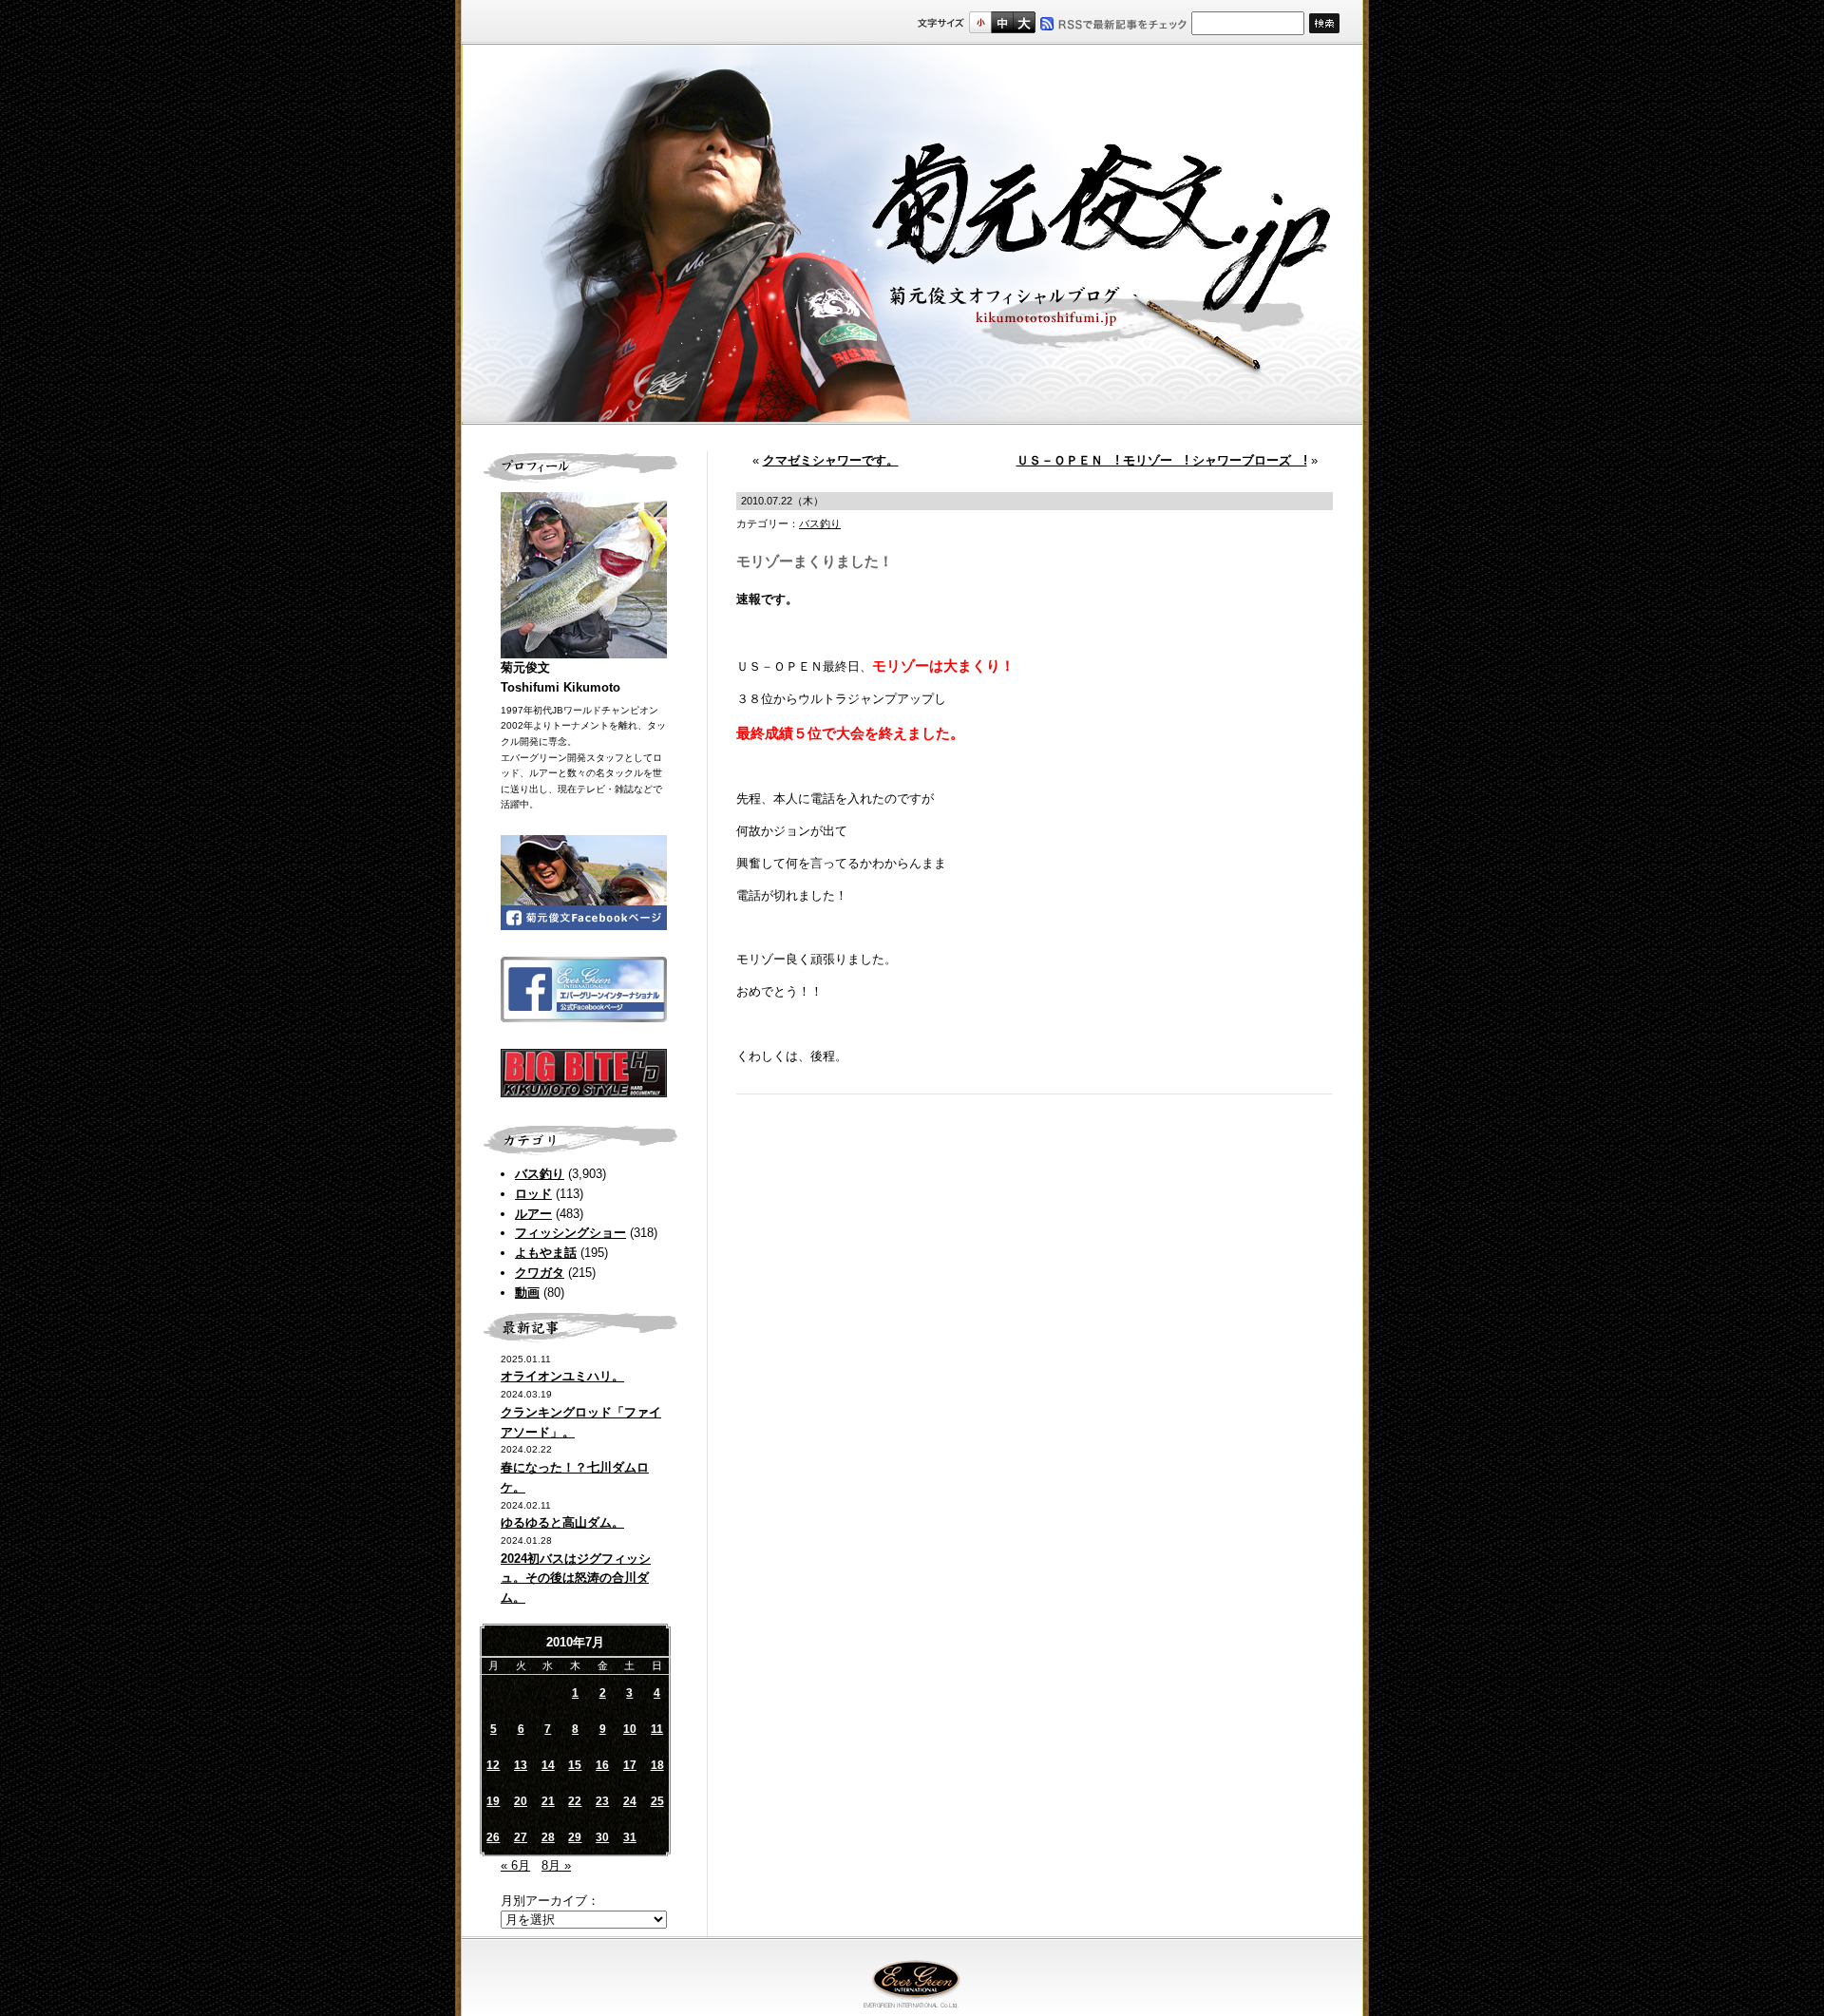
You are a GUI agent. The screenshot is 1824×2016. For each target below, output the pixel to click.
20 (521, 1801)
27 (521, 1837)
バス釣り (540, 1174)
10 (630, 1729)
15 (575, 1765)
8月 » (556, 1865)
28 (548, 1837)
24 (630, 1801)
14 (548, 1765)
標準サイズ (980, 22)
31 (630, 1837)
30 (602, 1837)
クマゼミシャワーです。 (831, 460)
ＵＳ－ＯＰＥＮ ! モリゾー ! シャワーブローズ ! (1162, 460)
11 (657, 1729)
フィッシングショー (570, 1233)
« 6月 (515, 1865)
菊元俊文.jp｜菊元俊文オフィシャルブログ (912, 235)
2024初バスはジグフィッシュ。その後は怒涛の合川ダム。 (576, 1579)
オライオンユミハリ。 (562, 1376)
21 (548, 1801)
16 (602, 1765)
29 (575, 1837)
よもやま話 (546, 1253)
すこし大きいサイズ (1002, 22)
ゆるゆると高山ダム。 (562, 1522)
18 (657, 1765)
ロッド (533, 1194)
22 (575, 1801)
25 (657, 1801)
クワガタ (540, 1273)
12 (493, 1765)
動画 (527, 1293)
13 (521, 1765)
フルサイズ (1024, 22)
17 (630, 1765)
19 (493, 1801)
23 (602, 1801)
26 (493, 1837)
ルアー (533, 1214)
